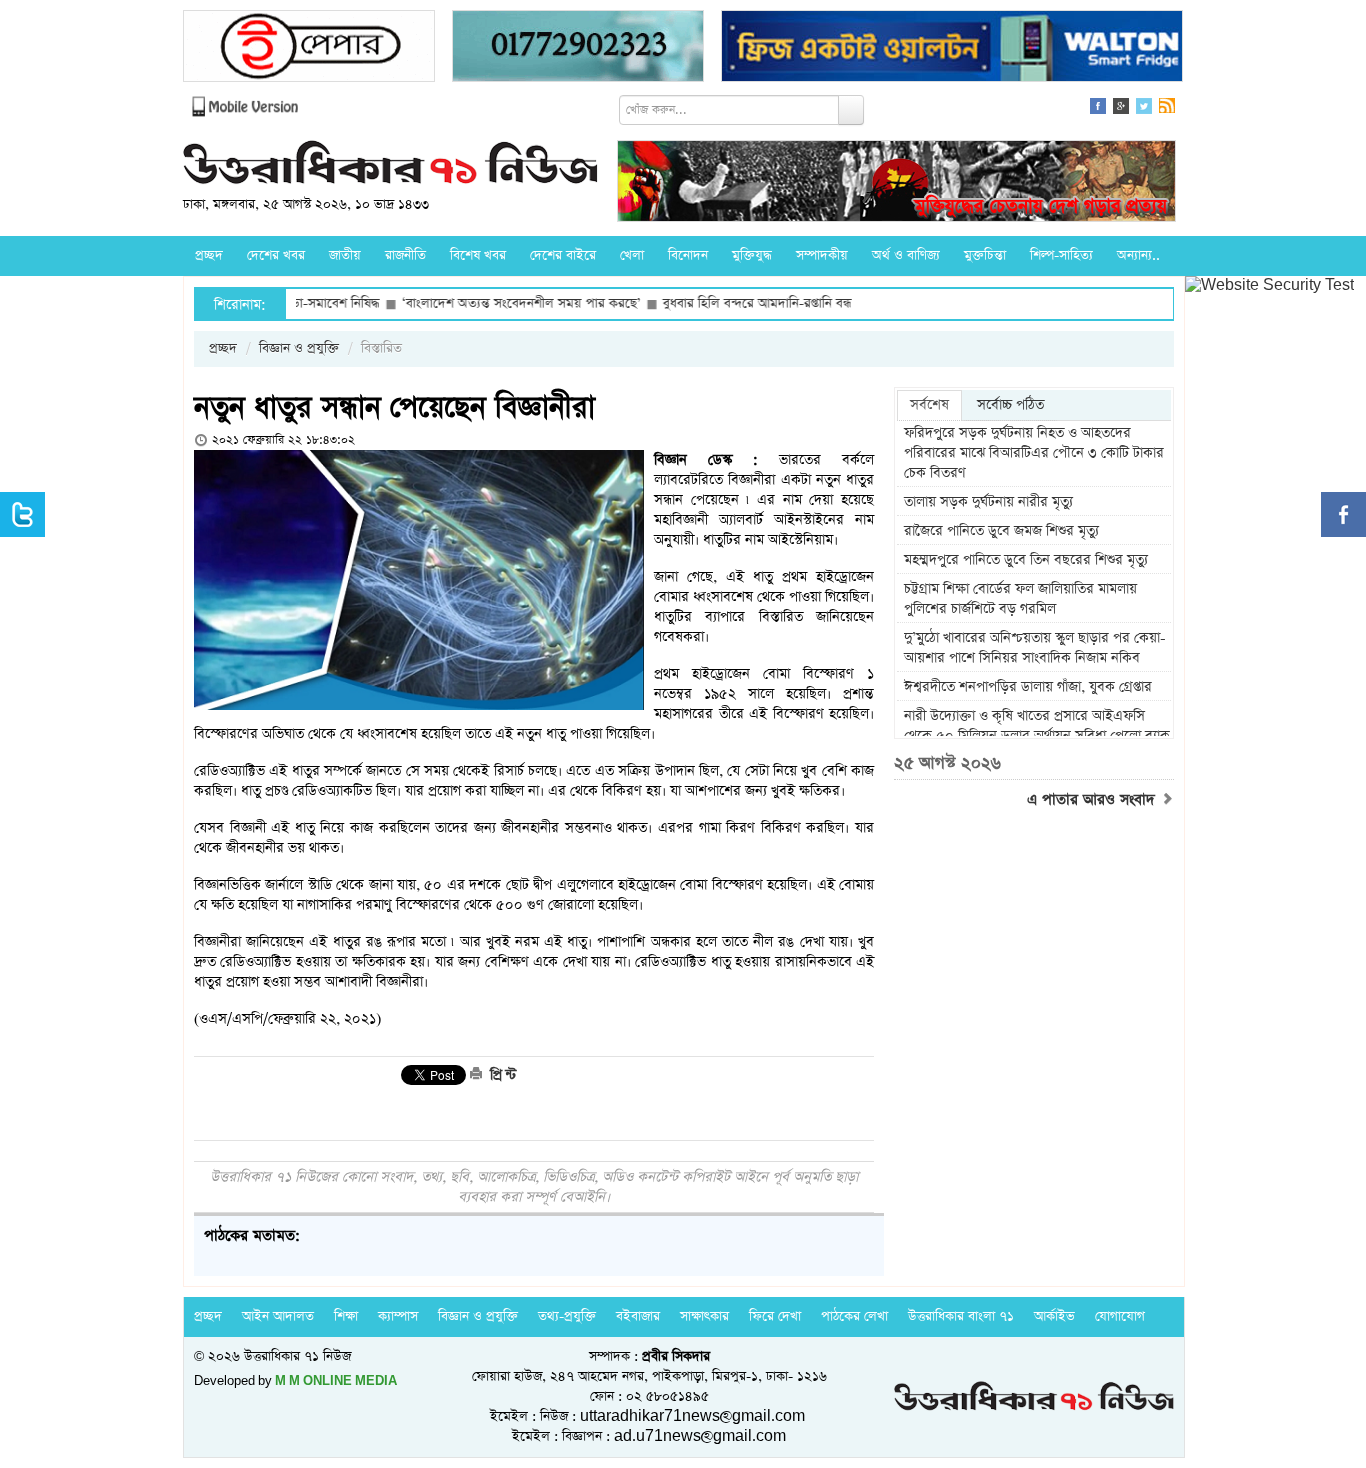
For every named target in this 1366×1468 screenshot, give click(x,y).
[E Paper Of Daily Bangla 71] (309, 48)
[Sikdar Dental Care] (578, 48)
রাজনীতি (405, 255)
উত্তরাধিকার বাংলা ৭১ (961, 1316)
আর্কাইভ (1054, 1316)
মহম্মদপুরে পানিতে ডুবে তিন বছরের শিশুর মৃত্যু (1026, 560)
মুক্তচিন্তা (985, 255)
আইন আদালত (278, 1316)
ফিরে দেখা (775, 1316)
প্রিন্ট (501, 1075)
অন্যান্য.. (1138, 255)
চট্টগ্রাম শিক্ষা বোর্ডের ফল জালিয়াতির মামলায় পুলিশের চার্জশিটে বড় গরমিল (1020, 599)
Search (851, 110)
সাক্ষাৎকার (704, 1316)
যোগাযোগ (1120, 1316)
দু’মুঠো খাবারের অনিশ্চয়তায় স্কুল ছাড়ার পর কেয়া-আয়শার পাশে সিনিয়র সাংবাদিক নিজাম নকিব (1035, 648)
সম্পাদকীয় (822, 255)
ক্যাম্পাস (398, 1316)
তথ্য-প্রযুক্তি (567, 1316)
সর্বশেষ (929, 405)
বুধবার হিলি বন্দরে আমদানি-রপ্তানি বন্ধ (711, 303)
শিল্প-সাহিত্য (1061, 255)
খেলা (632, 255)
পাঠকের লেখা (854, 1316)
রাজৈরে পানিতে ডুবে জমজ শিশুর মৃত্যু (1001, 531)
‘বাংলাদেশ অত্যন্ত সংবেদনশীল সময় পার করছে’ (475, 303)
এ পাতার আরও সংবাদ (1093, 800)
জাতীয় (345, 255)
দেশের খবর (276, 255)
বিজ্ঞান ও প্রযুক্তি (299, 348)
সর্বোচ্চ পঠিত (1010, 405)
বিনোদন (688, 255)
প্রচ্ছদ (209, 255)
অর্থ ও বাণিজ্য (906, 255)
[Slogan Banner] (896, 183)
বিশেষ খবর (478, 255)
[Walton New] (952, 48)
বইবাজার (638, 1316)
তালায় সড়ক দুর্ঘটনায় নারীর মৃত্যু (988, 502)
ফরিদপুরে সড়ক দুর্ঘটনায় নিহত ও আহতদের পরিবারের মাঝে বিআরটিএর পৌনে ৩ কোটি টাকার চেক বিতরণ (1034, 453)
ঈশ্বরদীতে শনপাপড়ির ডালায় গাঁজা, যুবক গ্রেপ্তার (1028, 687)
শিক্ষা (346, 1316)
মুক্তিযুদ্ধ (752, 255)
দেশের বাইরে (563, 255)
